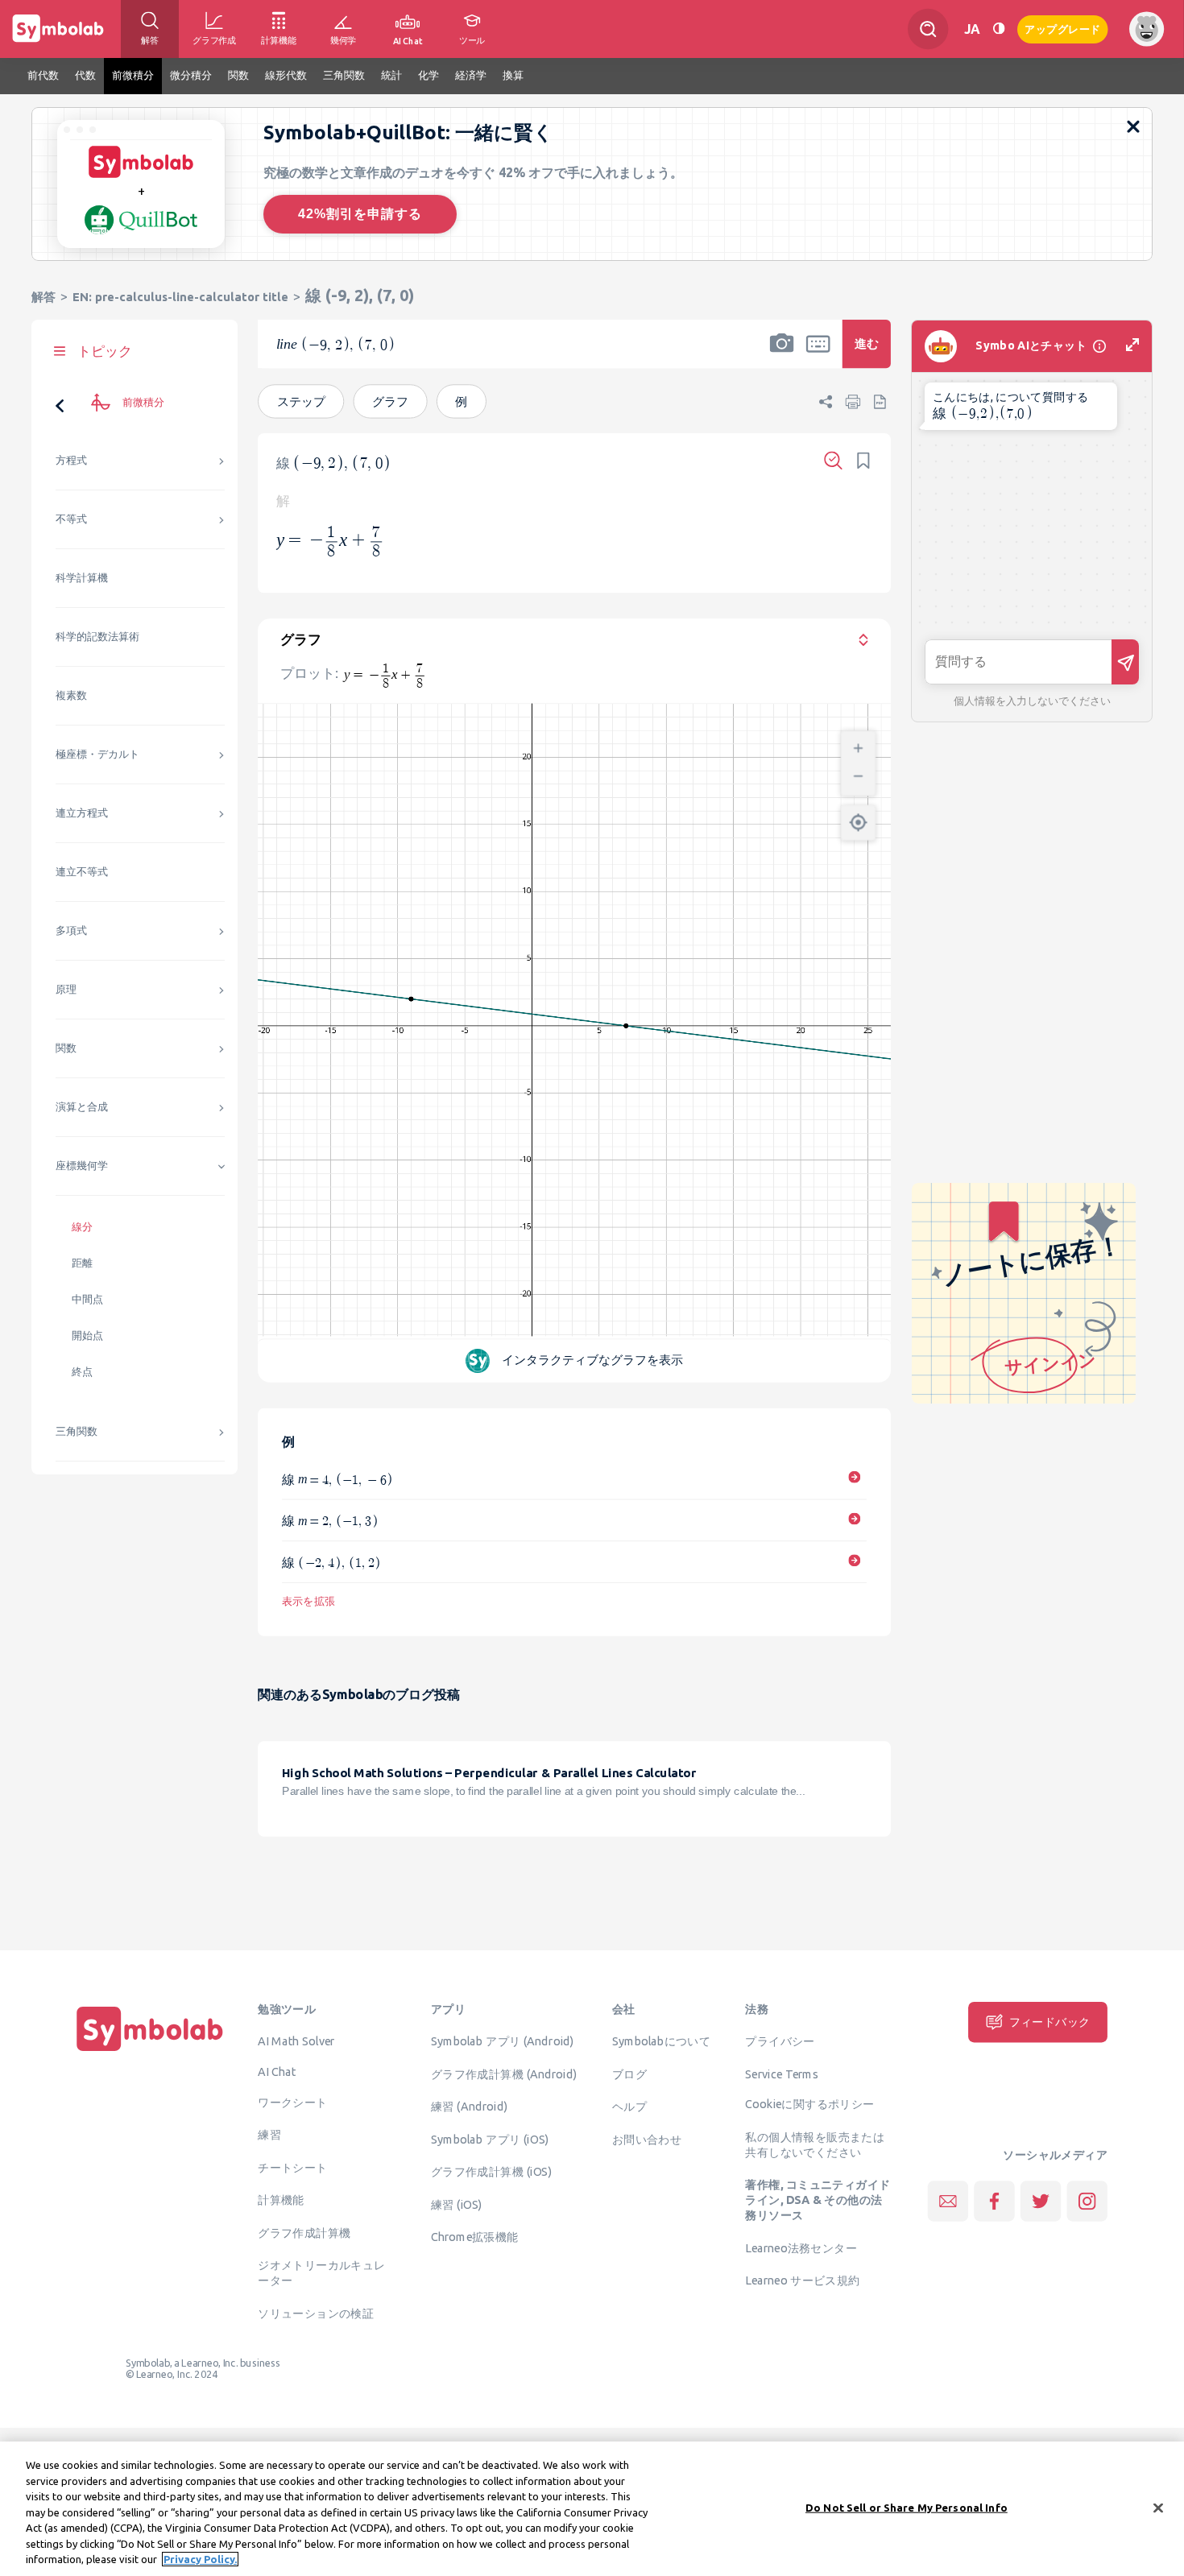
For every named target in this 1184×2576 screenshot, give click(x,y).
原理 (66, 989)
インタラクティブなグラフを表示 (593, 1360)
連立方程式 (82, 813)
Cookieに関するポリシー (809, 2104)
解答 (43, 297)
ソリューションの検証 (316, 2313)
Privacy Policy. (200, 2559)
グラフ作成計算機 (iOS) (491, 2172)
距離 (82, 1263)
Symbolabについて (661, 2041)
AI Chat (277, 2071)
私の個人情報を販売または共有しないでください (815, 2144)
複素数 (71, 695)
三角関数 (77, 1431)
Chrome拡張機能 (475, 2237)
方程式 (71, 460)
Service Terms (782, 2074)
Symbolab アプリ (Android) (503, 2041)
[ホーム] (150, 2051)
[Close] (1158, 2508)
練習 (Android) (469, 2107)
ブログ (629, 2074)
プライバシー (780, 2041)
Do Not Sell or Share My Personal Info (907, 2507)
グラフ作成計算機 (304, 2232)
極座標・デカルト (97, 754)
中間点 (87, 1299)
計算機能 (281, 2200)
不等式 (71, 519)
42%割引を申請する (360, 214)
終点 (82, 1372)
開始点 (87, 1336)
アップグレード (1063, 28)
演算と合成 (82, 1107)
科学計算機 (82, 578)
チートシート (292, 2167)
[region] (592, 2509)
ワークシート (292, 2102)
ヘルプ (629, 2107)
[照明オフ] (999, 29)
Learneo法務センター (801, 2247)
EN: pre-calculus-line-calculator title (180, 297)
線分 (82, 1227)
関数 (66, 1048)
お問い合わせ (647, 2139)
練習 (269, 2135)
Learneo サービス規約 (802, 2280)
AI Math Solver (296, 2041)
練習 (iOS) (457, 2204)
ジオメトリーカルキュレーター (321, 2273)
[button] (782, 354)
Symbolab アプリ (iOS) (490, 2139)
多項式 (71, 930)
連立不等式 (82, 872)
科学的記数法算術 (97, 637)
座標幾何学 (82, 1166)
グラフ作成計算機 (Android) (504, 2074)
